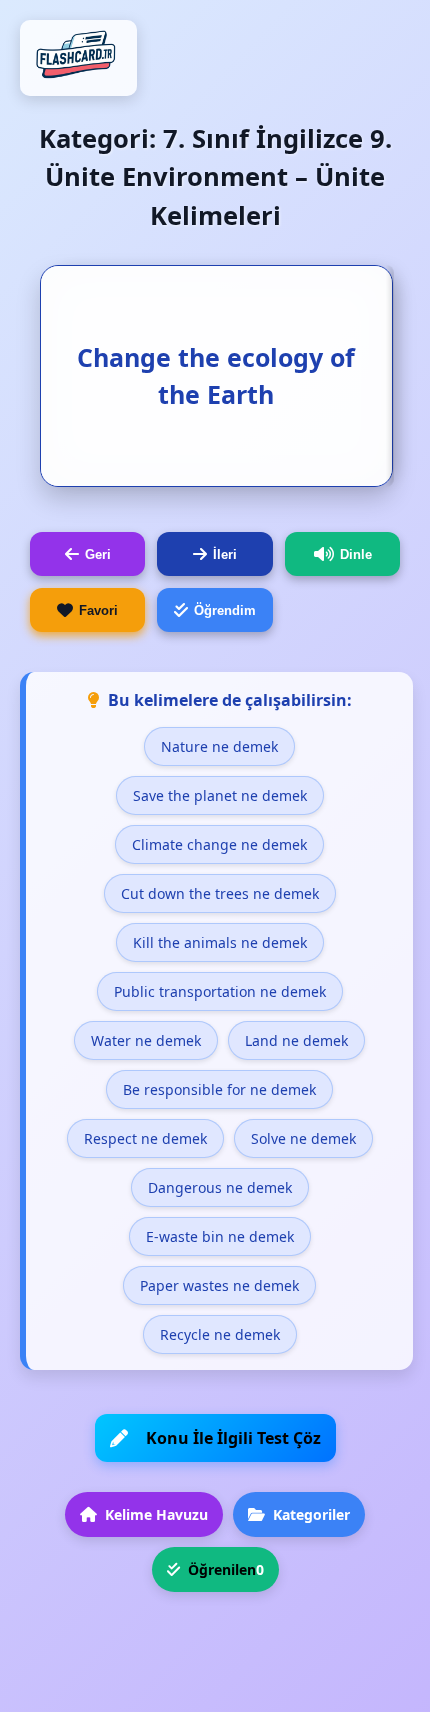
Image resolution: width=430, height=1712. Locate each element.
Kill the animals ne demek (220, 942)
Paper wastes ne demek (219, 1285)
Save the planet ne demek (220, 795)
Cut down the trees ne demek (220, 893)
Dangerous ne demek (220, 1187)
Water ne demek (146, 1040)
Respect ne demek (145, 1138)
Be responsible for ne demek (219, 1089)
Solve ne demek (303, 1138)
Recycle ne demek (220, 1334)
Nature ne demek (219, 746)
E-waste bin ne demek (220, 1236)
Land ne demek (296, 1040)
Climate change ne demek (219, 844)
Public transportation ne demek (220, 991)
